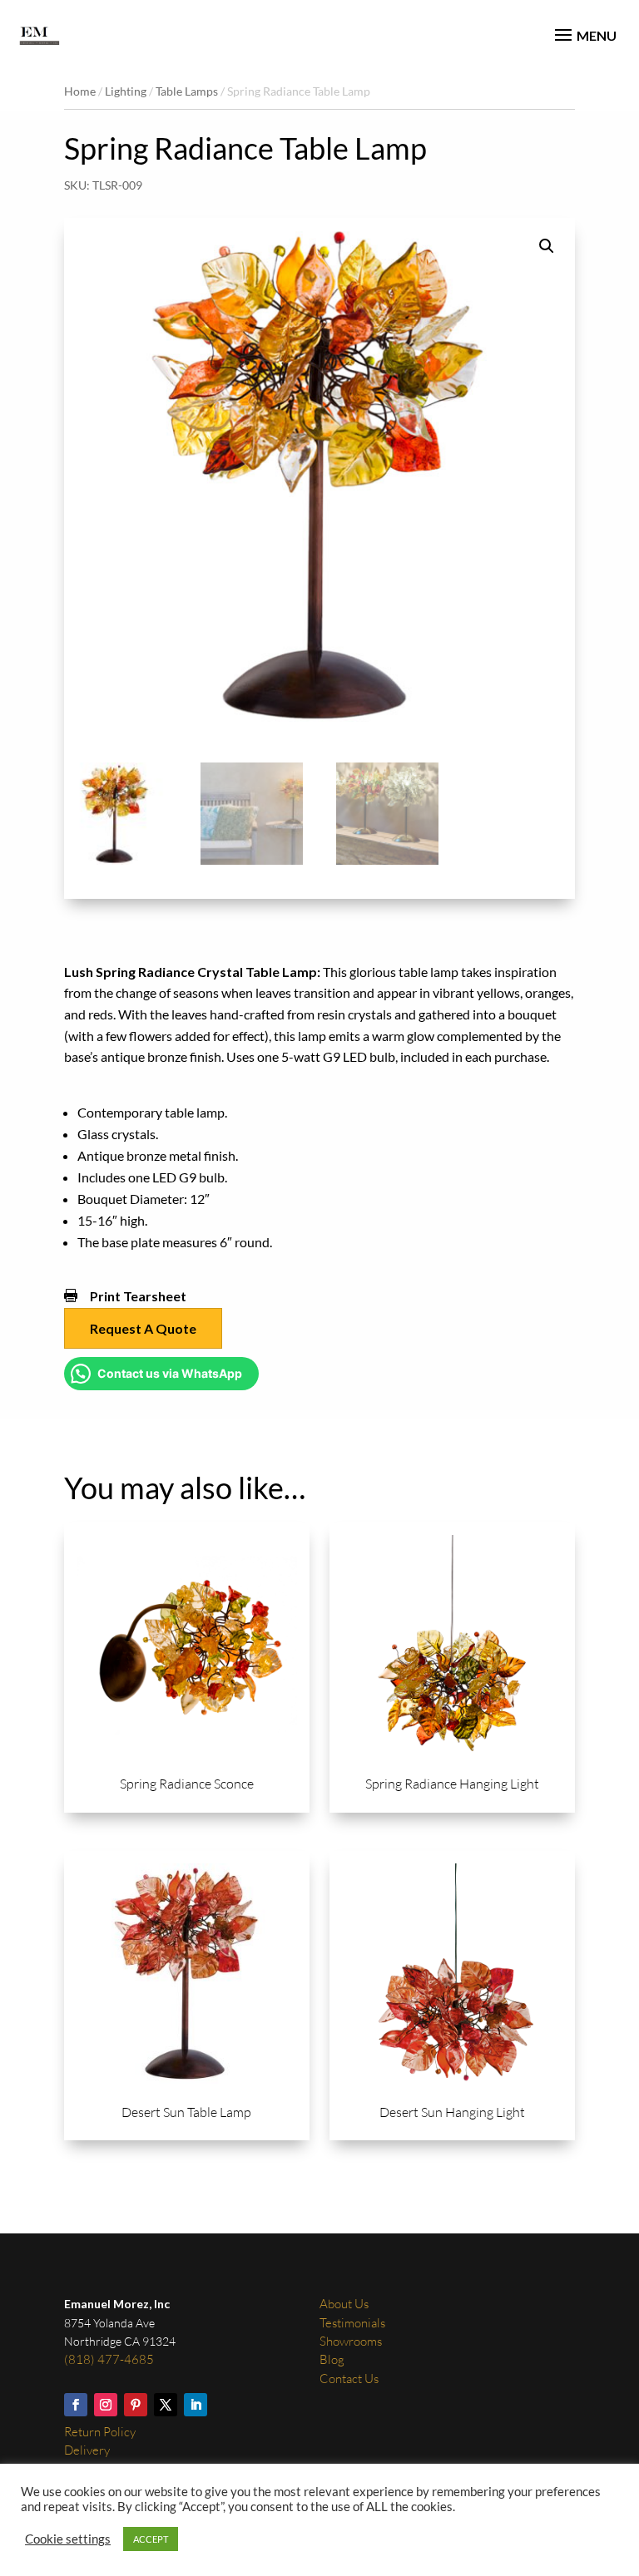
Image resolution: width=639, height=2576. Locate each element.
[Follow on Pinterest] (136, 2405)
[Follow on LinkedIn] (196, 2405)
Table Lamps (187, 91)
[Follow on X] (166, 2405)
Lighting (126, 91)
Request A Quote (143, 1328)
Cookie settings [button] (68, 2539)
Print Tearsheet (138, 1296)
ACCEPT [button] (151, 2539)
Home (80, 91)
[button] (547, 246)
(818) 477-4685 (109, 2359)
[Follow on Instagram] (106, 2405)
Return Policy (100, 2432)
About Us (344, 2304)
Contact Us (349, 2379)
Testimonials (352, 2323)
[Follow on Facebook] (76, 2405)
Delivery (87, 2450)
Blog (332, 2359)
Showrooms (351, 2341)
